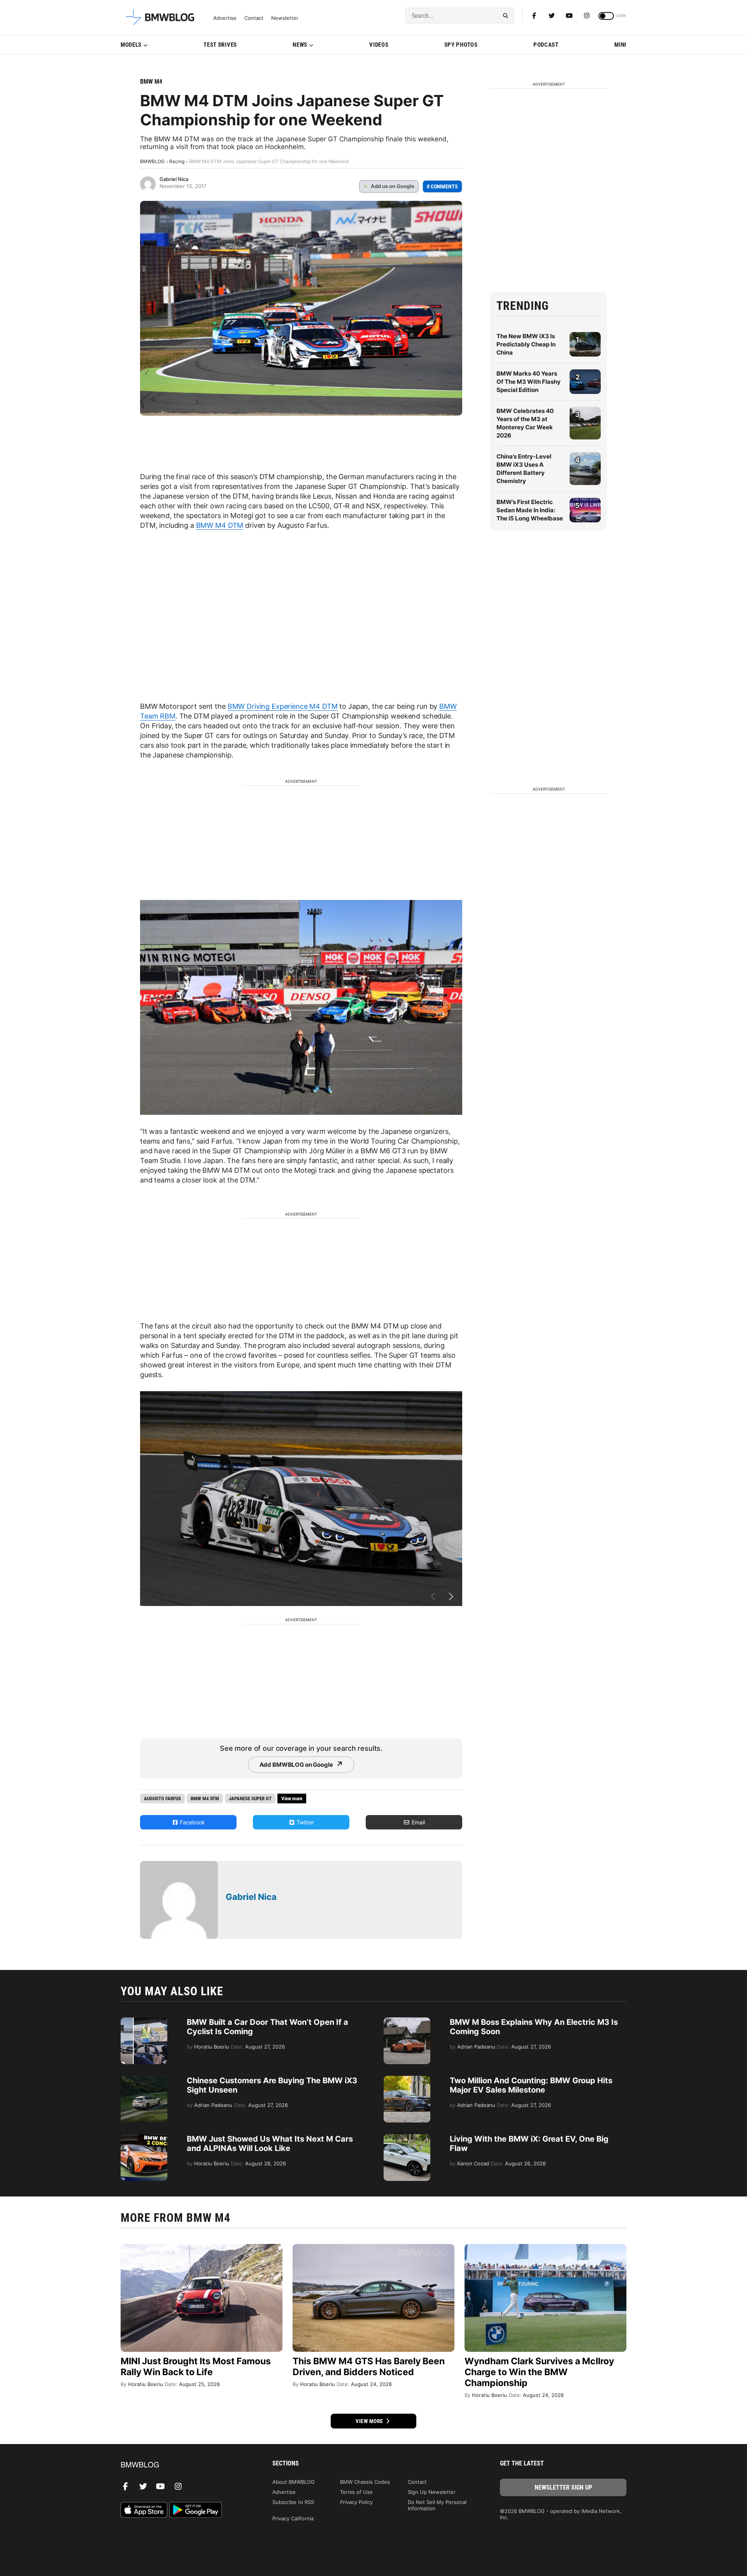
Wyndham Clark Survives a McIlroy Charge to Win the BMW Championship (539, 2372)
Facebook (192, 1822)
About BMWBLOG (294, 2482)
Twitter (304, 1822)
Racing (177, 161)
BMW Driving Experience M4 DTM (283, 706)
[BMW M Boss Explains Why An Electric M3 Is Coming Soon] (407, 2021)
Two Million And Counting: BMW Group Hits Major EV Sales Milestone (531, 2085)
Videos (379, 45)
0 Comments (442, 186)
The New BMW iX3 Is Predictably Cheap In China (526, 344)
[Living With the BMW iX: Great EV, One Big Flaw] (407, 2138)
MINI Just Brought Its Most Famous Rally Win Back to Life (196, 2367)
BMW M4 (151, 82)
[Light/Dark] (606, 16)
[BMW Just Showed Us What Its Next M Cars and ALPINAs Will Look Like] (144, 2138)
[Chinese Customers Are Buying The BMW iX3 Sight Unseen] (144, 2080)
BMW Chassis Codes (365, 2482)
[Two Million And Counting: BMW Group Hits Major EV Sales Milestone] (407, 2080)
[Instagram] (587, 16)
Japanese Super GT (250, 1798)
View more (370, 2421)
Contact (254, 18)
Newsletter (285, 18)
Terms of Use (356, 2492)
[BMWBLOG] (184, 2465)
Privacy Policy (356, 2502)
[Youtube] (569, 16)
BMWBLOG (152, 161)
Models (131, 45)
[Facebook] (534, 16)
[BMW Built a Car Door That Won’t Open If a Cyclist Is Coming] (144, 2021)
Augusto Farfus (162, 1798)
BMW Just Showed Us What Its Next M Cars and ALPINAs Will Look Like (270, 2144)
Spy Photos (461, 45)
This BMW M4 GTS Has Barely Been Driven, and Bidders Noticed (369, 2367)
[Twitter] (552, 16)
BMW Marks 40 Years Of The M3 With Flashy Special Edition (529, 382)
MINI (620, 45)
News (300, 45)
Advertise (225, 18)
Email (417, 1822)
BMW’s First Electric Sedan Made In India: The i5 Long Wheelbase (530, 510)
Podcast (546, 45)
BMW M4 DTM (220, 525)
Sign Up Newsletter (432, 2492)
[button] (451, 1597)
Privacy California (293, 2518)
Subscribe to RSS (293, 2502)
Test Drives (220, 45)
